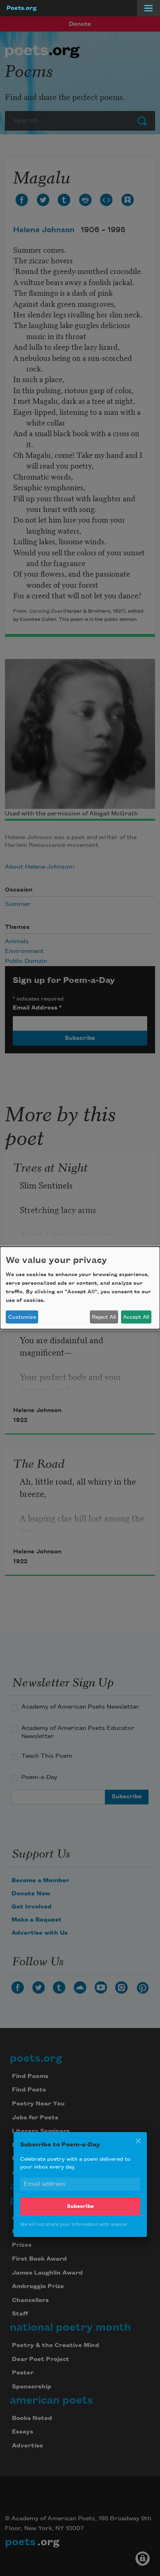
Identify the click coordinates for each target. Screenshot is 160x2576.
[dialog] (80, 1288)
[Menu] (149, 8)
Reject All (104, 1317)
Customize (22, 1317)
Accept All (136, 1317)
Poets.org (22, 8)
